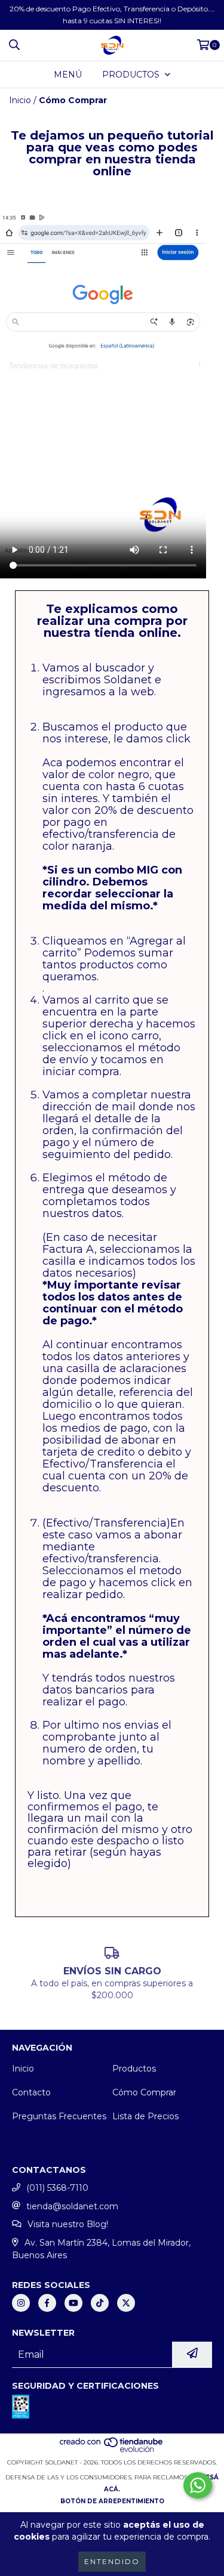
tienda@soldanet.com (72, 2206)
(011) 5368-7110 (57, 2188)
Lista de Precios (145, 2116)
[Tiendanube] (112, 2450)
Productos (134, 2069)
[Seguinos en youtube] (73, 2303)
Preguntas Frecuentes (59, 2116)
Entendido (112, 2561)
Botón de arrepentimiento (112, 2501)
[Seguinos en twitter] (126, 2303)
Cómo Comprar (144, 2092)
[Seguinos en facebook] (47, 2303)
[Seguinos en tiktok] (100, 2303)
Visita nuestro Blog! (68, 2224)
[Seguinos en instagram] (21, 2303)
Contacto (31, 2092)
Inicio (20, 100)
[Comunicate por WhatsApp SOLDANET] (198, 2485)
